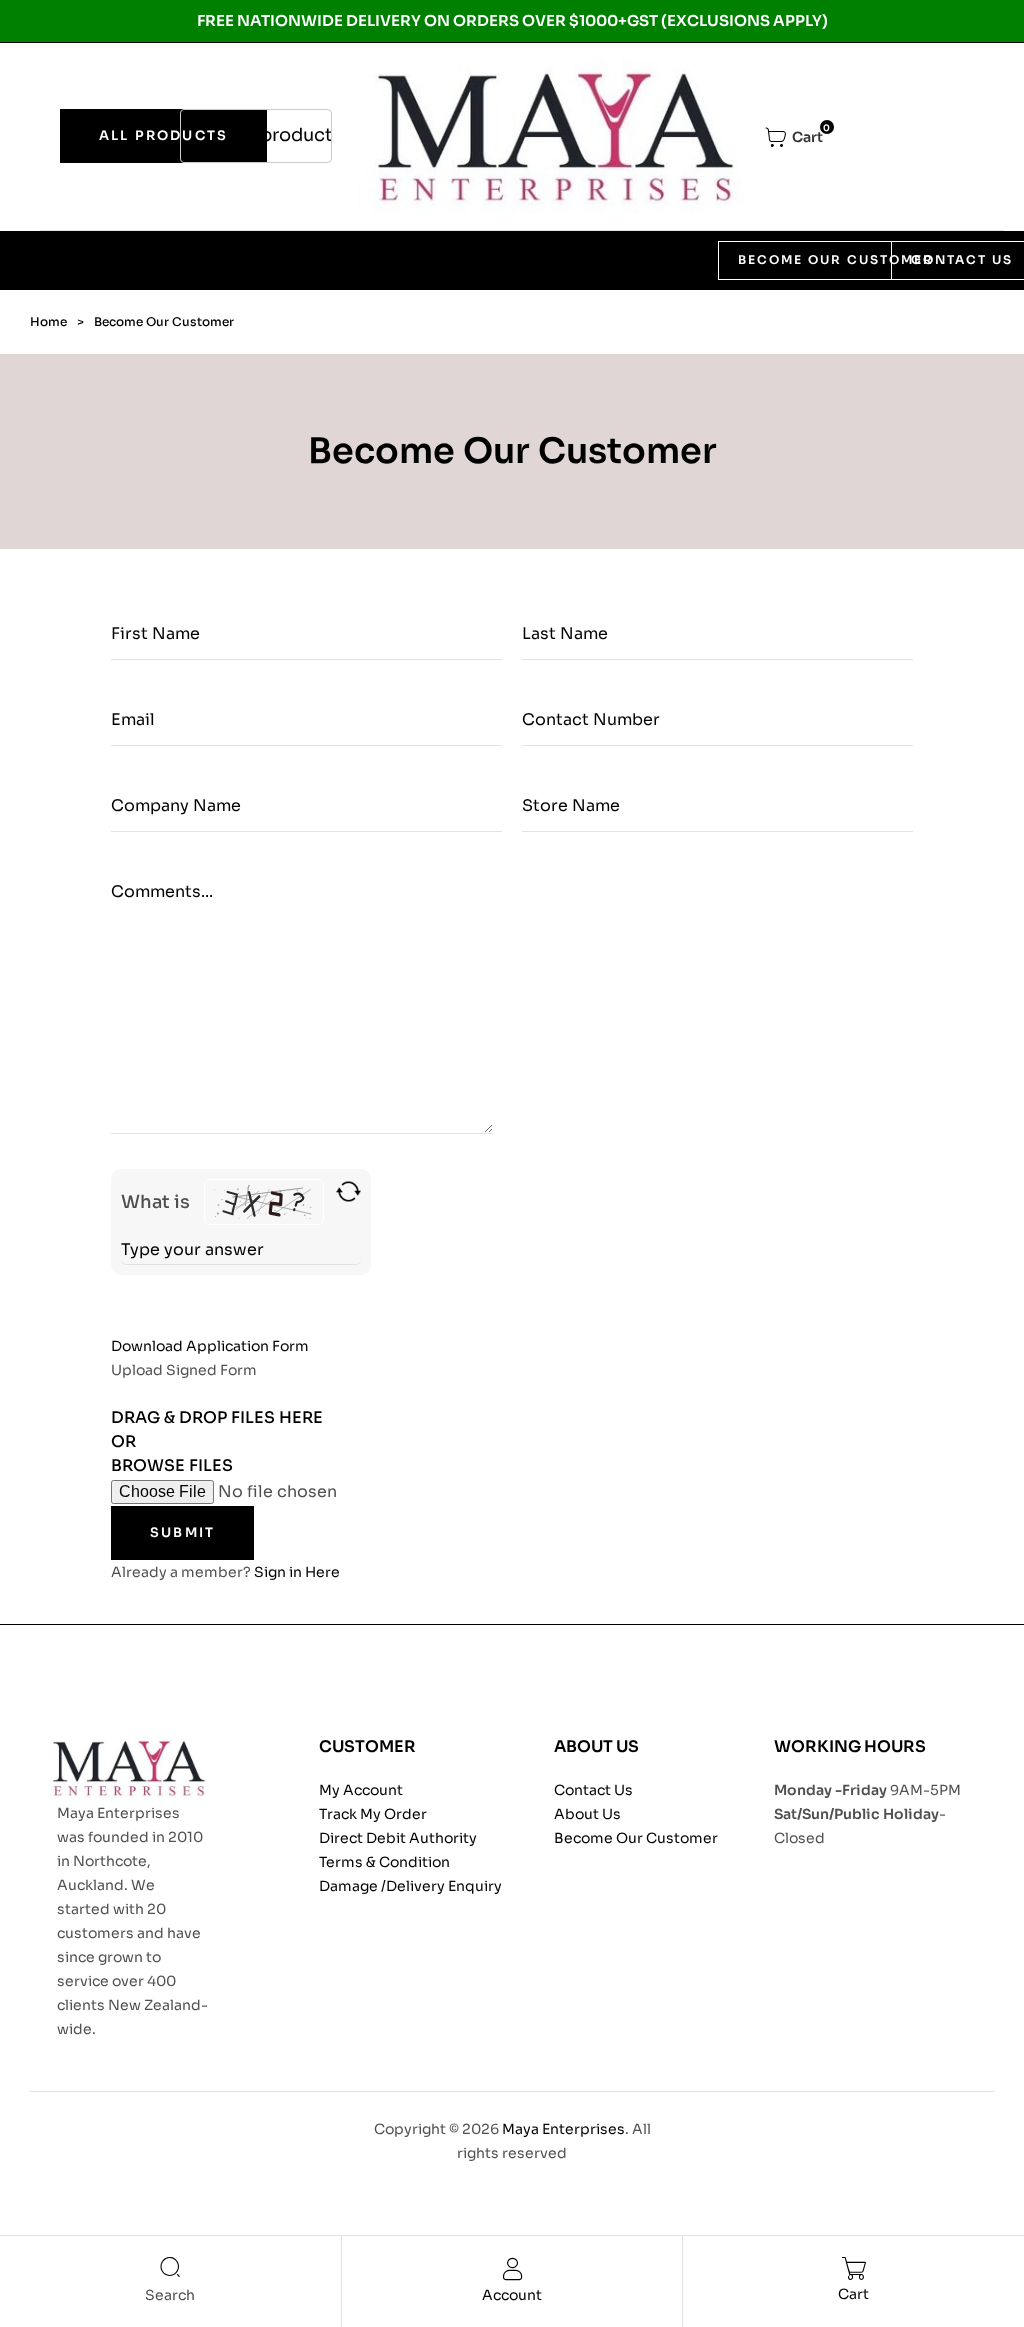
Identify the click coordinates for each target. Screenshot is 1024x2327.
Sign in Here (297, 1572)
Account (512, 2295)
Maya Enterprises (563, 2129)
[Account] (512, 2269)
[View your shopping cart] (794, 137)
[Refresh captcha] (348, 1191)
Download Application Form (210, 1346)
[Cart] (853, 2268)
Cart (853, 2294)
